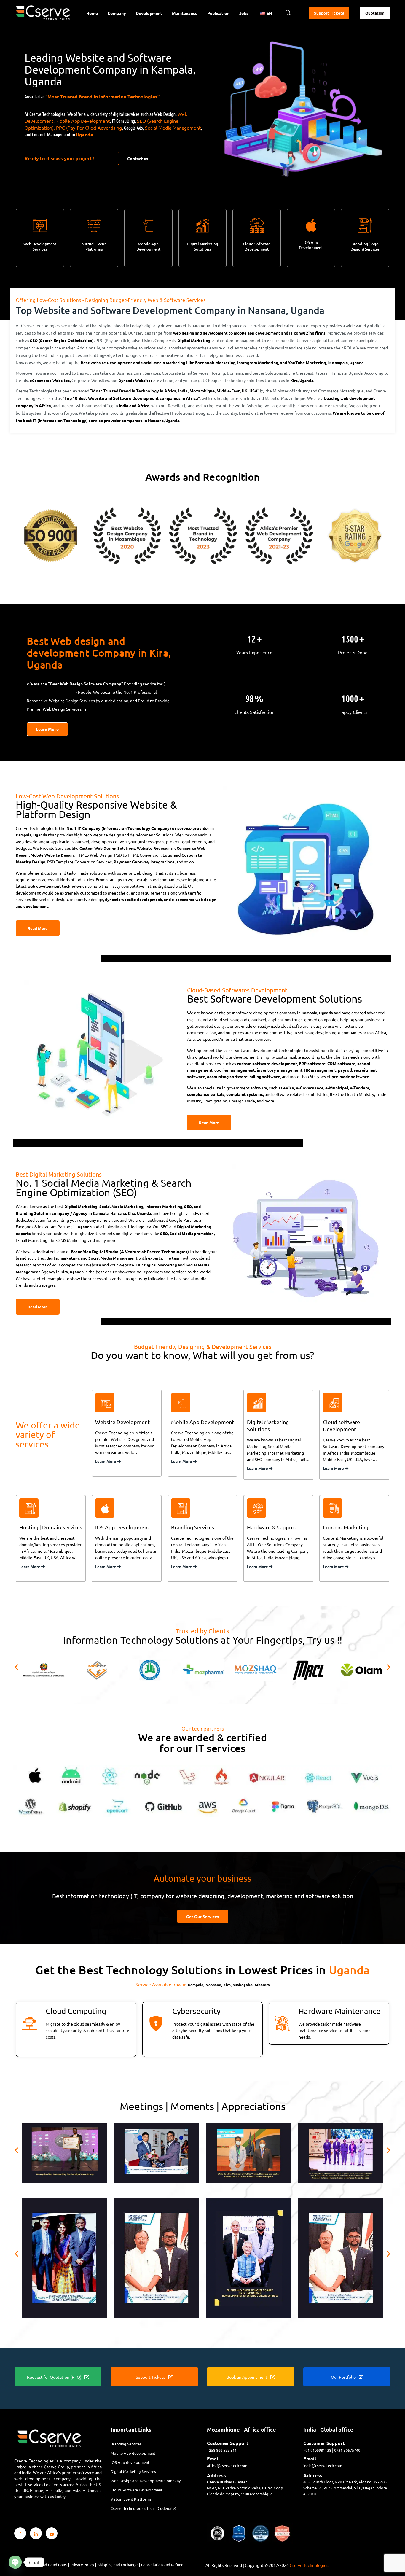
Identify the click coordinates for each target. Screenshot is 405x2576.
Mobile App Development (83, 121)
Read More (38, 928)
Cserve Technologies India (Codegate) (143, 2508)
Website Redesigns (155, 848)
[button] (16, 1667)
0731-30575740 (347, 2450)
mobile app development (257, 333)
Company (117, 13)
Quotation (375, 13)
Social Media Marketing (163, 363)
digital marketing (63, 1258)
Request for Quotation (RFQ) (54, 2377)
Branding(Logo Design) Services (365, 246)
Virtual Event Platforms (94, 246)
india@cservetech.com (323, 2466)
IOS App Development (311, 245)
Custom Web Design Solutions (107, 848)
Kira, (294, 380)
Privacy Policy (82, 2565)
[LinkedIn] (36, 2533)
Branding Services (126, 2444)
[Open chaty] (15, 2562)
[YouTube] (52, 2533)
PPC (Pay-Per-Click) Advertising (89, 128)
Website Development (111, 363)
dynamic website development (133, 899)
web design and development (200, 333)
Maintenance (185, 13)
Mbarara (262, 1985)
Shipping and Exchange (118, 2565)
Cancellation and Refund (162, 2565)
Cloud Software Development (257, 246)
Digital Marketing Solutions (203, 246)
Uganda (69, 692)
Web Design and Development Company (146, 2481)
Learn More (47, 729)
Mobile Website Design (52, 855)
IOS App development (130, 2462)
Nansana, (156, 420)
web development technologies (57, 886)
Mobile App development (133, 2453)
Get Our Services (203, 1916)
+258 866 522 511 (222, 2450)
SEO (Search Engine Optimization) (62, 340)
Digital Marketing (194, 340)
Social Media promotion (192, 1233)
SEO (188, 1206)
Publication (218, 13)
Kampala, (340, 363)
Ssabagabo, (243, 1985)
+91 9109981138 (317, 2450)
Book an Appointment (247, 2377)
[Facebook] (20, 2533)
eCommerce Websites (50, 380)
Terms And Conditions (48, 2565)
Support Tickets (329, 13)
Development (149, 13)
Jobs (244, 13)
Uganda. (85, 135)
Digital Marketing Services (133, 2471)
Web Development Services (40, 246)
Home (92, 13)
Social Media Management (173, 128)
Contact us (138, 158)
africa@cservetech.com (227, 2466)
